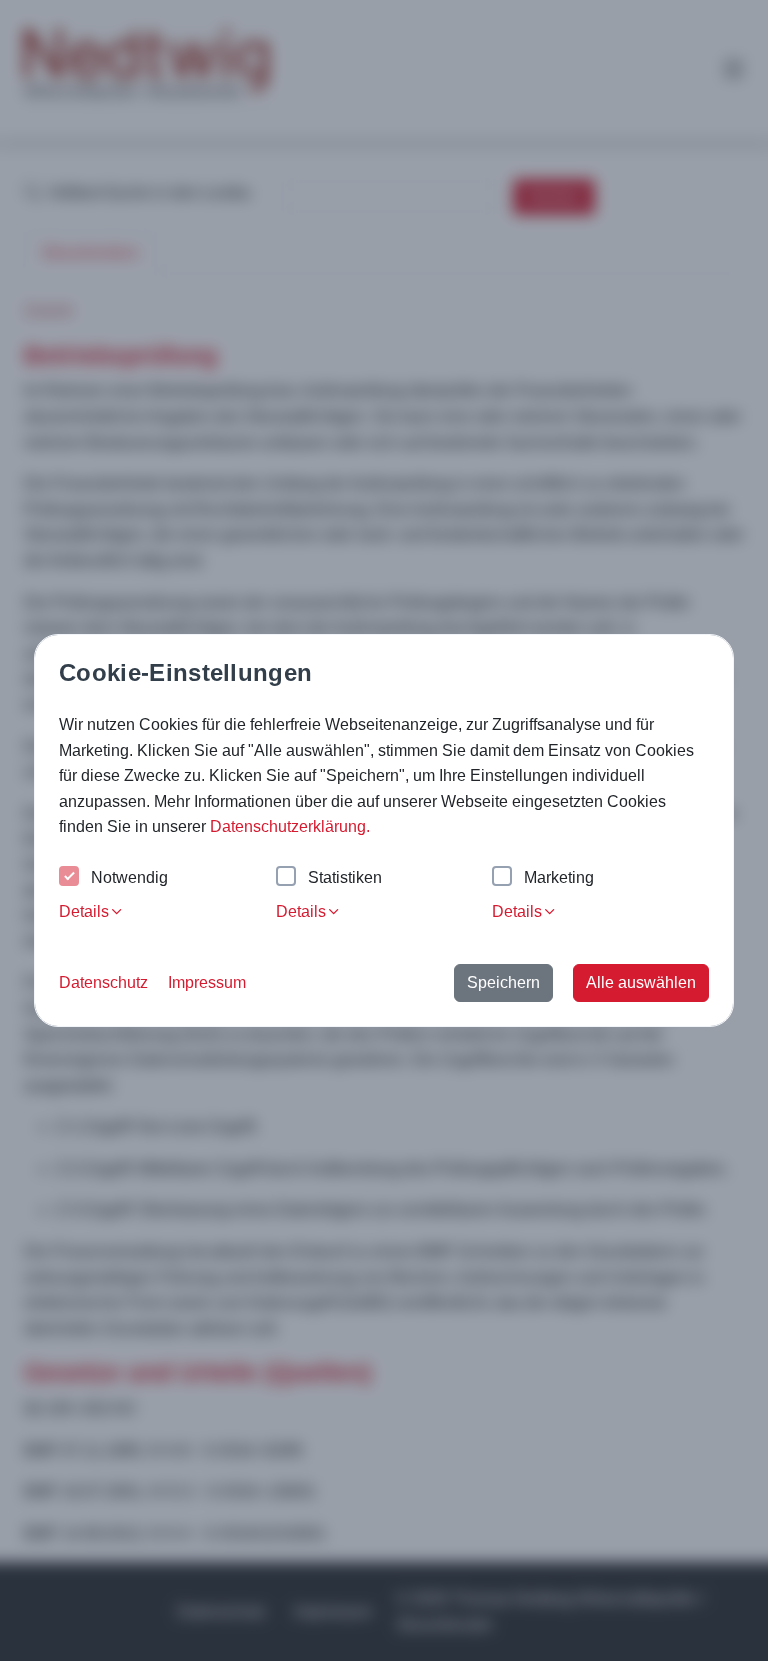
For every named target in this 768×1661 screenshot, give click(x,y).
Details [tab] (84, 911)
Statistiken (345, 877)
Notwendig (129, 877)
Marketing (559, 877)
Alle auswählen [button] (641, 982)
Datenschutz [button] (103, 982)
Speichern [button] (503, 982)
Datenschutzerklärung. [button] (290, 826)
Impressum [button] (207, 982)
